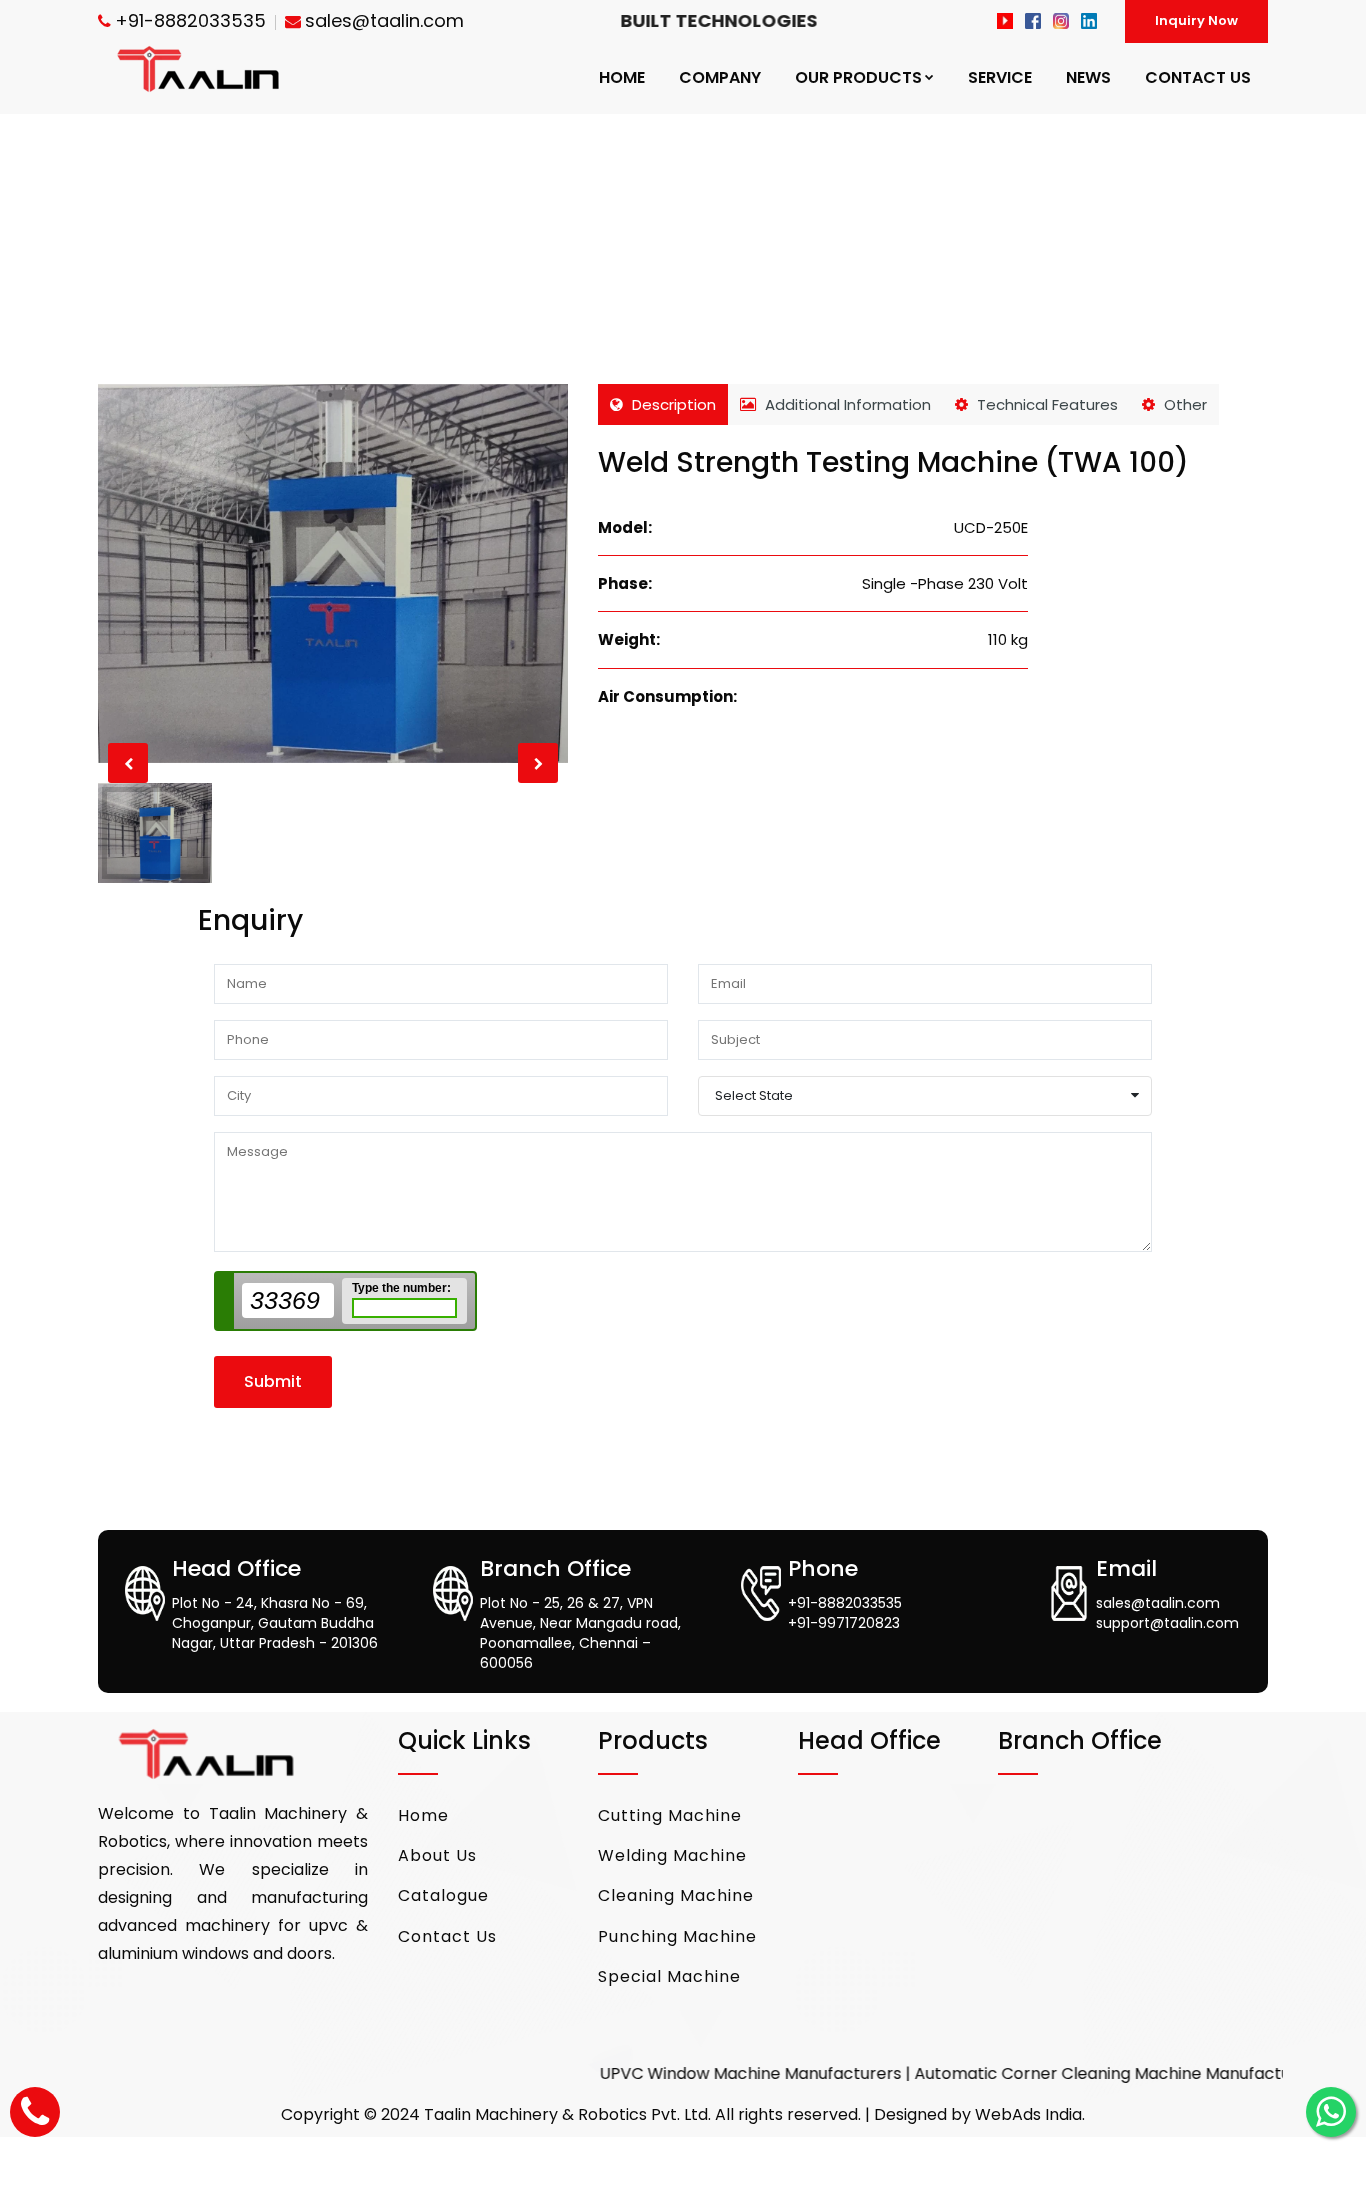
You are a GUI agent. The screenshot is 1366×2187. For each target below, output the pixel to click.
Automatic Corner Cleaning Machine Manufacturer (1056, 2073)
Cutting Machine (670, 1815)
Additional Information (846, 404)
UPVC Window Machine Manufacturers (692, 2073)
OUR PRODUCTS (858, 77)
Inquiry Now (1196, 20)
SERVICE (1000, 77)
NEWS (1088, 77)
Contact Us (447, 1936)
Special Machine (669, 1976)
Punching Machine (677, 1936)
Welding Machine (672, 1855)
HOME (622, 77)
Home (423, 1815)
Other (1183, 404)
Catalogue (443, 1895)
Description (672, 404)
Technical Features (1045, 404)
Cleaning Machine (676, 1895)
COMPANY (720, 77)
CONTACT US (1198, 77)
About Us (437, 1855)
